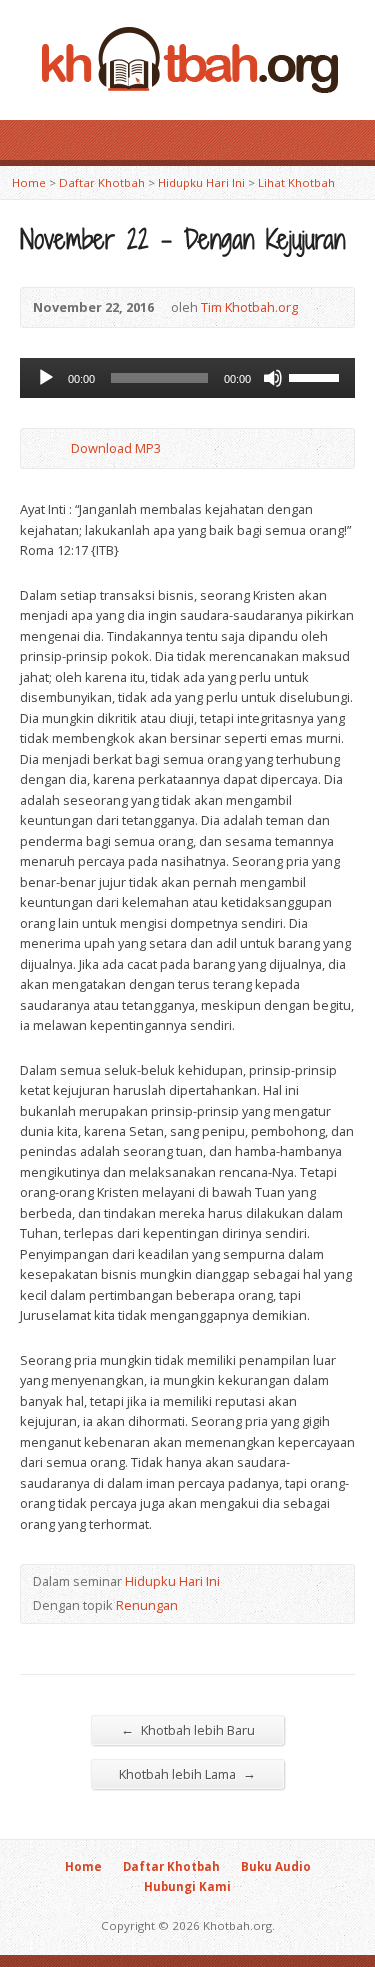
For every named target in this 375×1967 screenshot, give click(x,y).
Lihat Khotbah (296, 182)
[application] (187, 378)
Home (29, 182)
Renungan (147, 1605)
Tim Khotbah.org (249, 307)
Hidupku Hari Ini (201, 182)
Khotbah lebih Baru (188, 1729)
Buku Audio (276, 1866)
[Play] (46, 378)
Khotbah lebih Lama (187, 1773)
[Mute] (273, 378)
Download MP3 (116, 448)
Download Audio (54, 448)
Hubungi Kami (187, 1886)
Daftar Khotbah (102, 182)
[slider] (317, 376)
